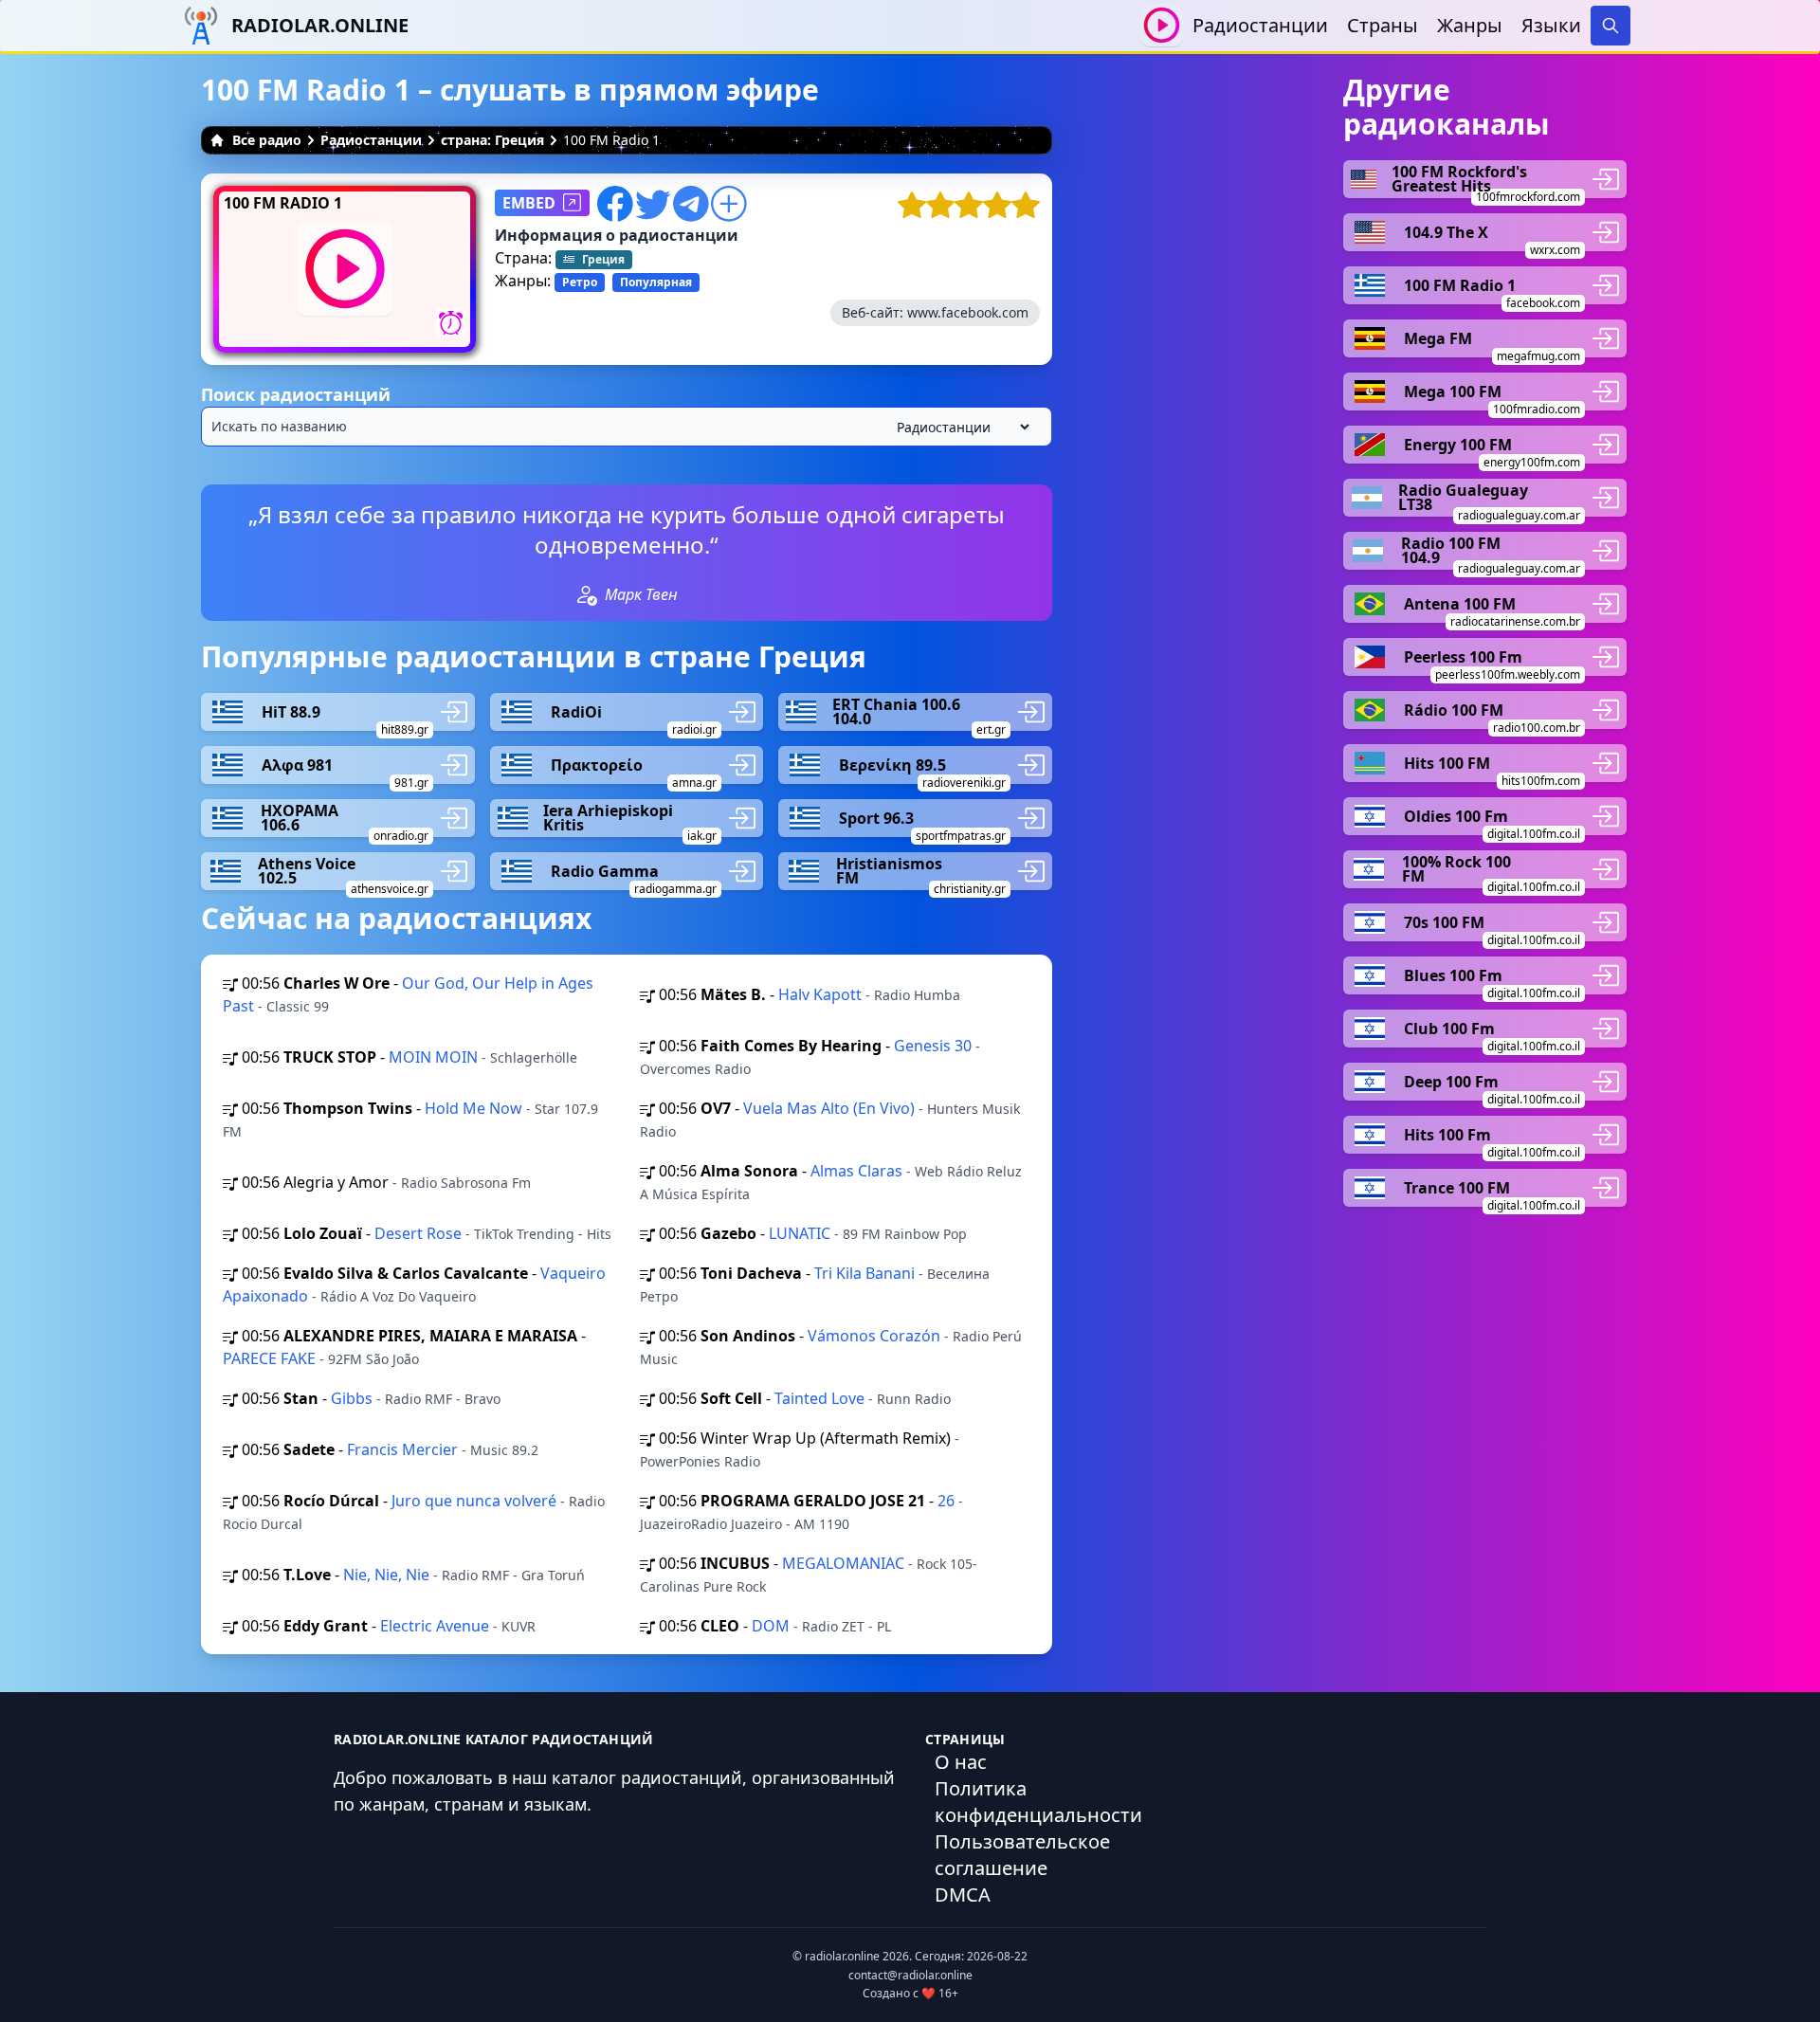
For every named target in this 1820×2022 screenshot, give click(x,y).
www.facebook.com (968, 312)
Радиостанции (1260, 25)
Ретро (580, 282)
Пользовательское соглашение (1022, 1855)
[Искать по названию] (627, 427)
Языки (1551, 25)
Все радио (267, 140)
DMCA (963, 1894)
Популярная (656, 282)
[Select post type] (959, 427)
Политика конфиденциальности (1038, 1802)
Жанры (1470, 25)
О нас (961, 1762)
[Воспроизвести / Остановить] (1162, 25)
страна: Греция (492, 140)
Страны (1383, 25)
